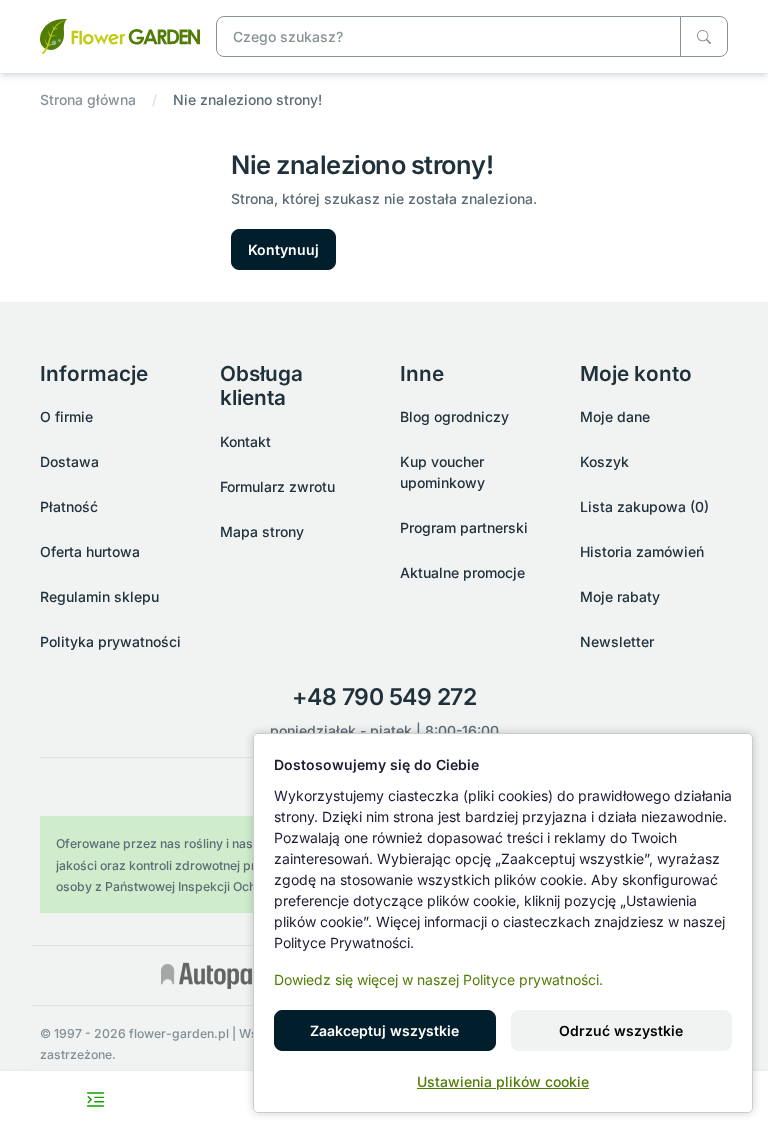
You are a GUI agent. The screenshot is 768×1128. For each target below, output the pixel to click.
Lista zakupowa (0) (644, 506)
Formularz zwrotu (277, 486)
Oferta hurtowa (90, 551)
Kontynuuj (283, 249)
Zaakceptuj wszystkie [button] (384, 1030)
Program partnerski (464, 527)
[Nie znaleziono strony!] (120, 34)
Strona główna (88, 99)
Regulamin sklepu (99, 596)
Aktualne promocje (462, 572)
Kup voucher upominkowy (442, 472)
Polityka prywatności (110, 641)
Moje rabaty (620, 596)
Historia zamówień (642, 551)
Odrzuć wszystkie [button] (621, 1030)
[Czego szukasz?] (704, 36)
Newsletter (617, 641)
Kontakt (245, 441)
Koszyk (604, 461)
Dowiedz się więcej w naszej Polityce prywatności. (438, 979)
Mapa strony (262, 531)
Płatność (69, 506)
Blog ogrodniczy (454, 416)
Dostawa (69, 461)
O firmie (66, 416)
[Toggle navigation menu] (96, 1099)
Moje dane (615, 416)
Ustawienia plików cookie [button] (503, 1081)
